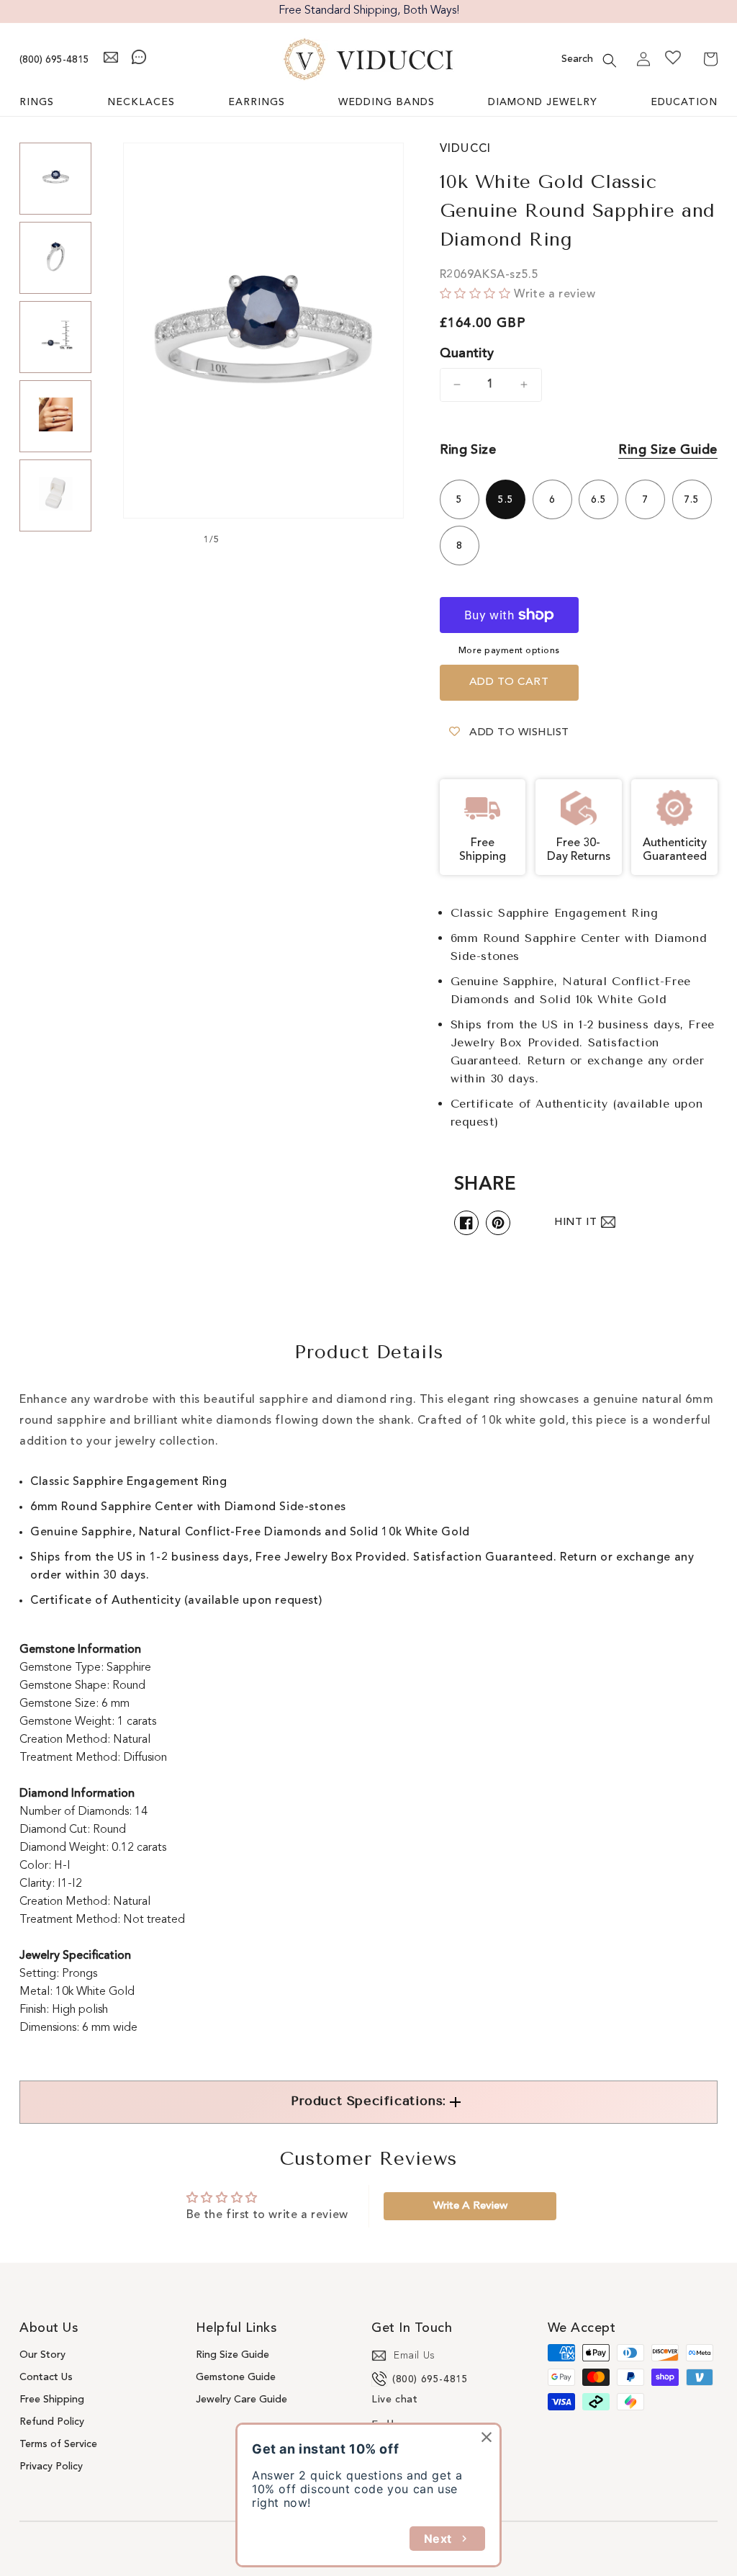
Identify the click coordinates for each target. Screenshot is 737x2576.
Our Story (42, 2355)
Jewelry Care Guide (241, 2400)
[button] (610, 60)
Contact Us (46, 2377)
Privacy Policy (51, 2467)
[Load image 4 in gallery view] (55, 416)
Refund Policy (52, 2422)
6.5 (599, 500)
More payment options (509, 651)
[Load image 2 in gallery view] (55, 258)
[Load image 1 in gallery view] (55, 179)
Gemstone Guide (236, 2377)
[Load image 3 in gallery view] (55, 337)
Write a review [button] (470, 2206)
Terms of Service (58, 2444)
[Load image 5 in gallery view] (55, 495)
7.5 (692, 500)
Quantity (467, 354)
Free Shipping (52, 2400)
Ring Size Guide (668, 450)
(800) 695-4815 (54, 60)
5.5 (506, 500)
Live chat (394, 2400)
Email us (415, 2356)
